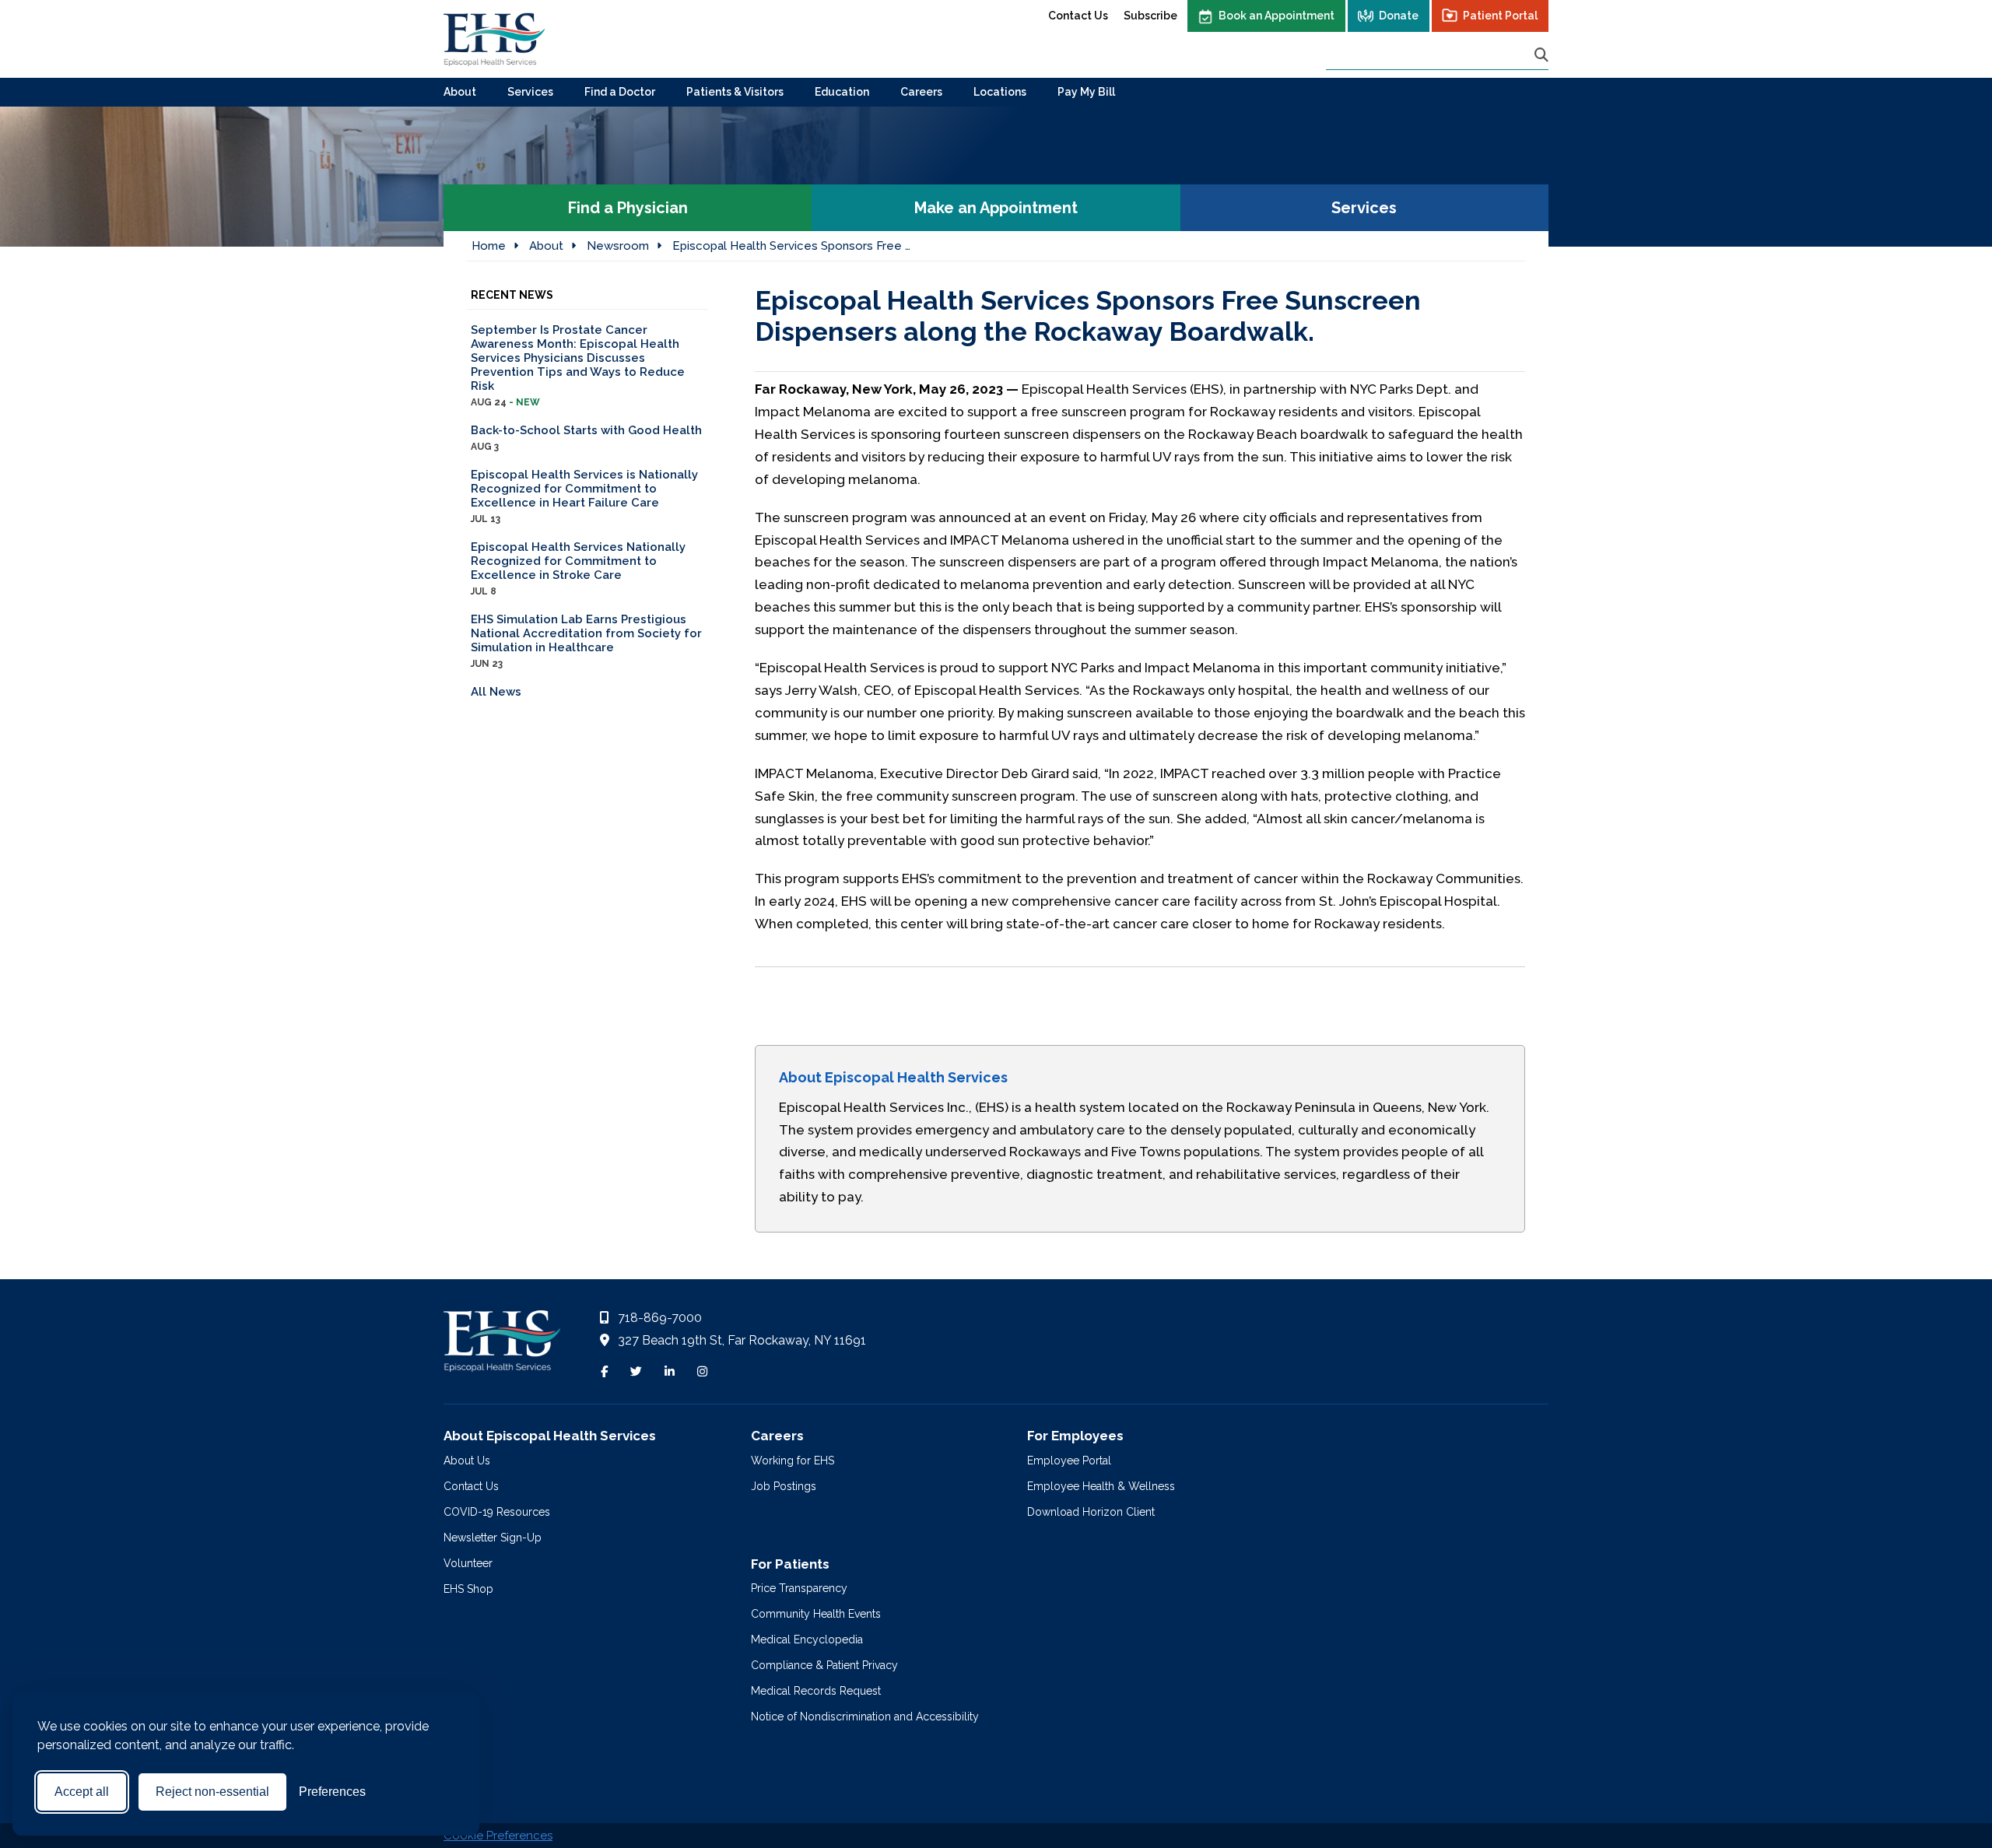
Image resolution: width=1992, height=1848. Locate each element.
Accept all (82, 1792)
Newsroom (618, 246)
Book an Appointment (1277, 16)
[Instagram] (702, 1372)
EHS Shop (468, 1589)
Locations (1000, 92)
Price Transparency (799, 1588)
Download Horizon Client (1091, 1512)
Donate (1399, 16)
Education (842, 92)
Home (489, 246)
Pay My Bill (1086, 92)
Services (530, 92)
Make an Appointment (996, 208)
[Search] (1541, 55)
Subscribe (1150, 16)
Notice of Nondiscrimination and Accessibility (865, 1717)
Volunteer (468, 1563)
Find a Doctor (620, 92)
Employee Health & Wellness (1101, 1486)
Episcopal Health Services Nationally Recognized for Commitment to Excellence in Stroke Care (578, 568)
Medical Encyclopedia (807, 1639)
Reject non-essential (212, 1792)
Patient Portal (1500, 16)
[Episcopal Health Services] (494, 39)
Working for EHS (793, 1461)
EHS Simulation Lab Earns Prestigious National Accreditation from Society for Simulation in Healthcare (586, 641)
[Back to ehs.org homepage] (502, 1345)
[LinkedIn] (670, 1372)
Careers (921, 92)
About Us (467, 1461)
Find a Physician (628, 208)
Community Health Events (816, 1614)
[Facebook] (604, 1372)
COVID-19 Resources (497, 1512)
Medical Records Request (816, 1691)
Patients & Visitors (735, 92)
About (460, 92)
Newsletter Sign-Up (493, 1538)
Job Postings (784, 1486)
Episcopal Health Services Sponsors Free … (791, 246)
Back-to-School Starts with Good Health (586, 438)
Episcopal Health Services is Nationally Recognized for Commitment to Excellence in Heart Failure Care (584, 496)
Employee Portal (1069, 1461)
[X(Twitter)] (636, 1372)
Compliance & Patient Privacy (824, 1665)
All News (496, 692)
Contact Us (1078, 16)
